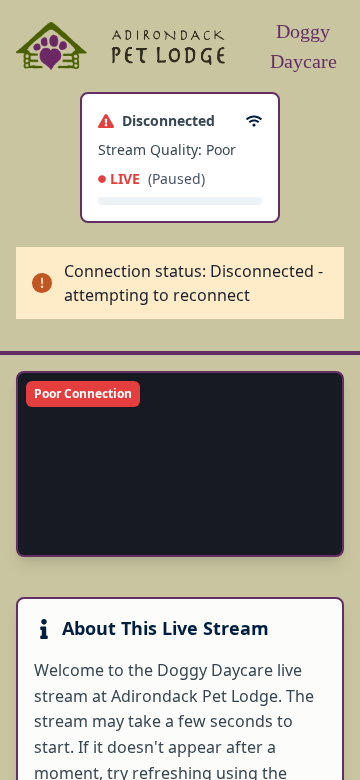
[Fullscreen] (314, 527)
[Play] (46, 527)
